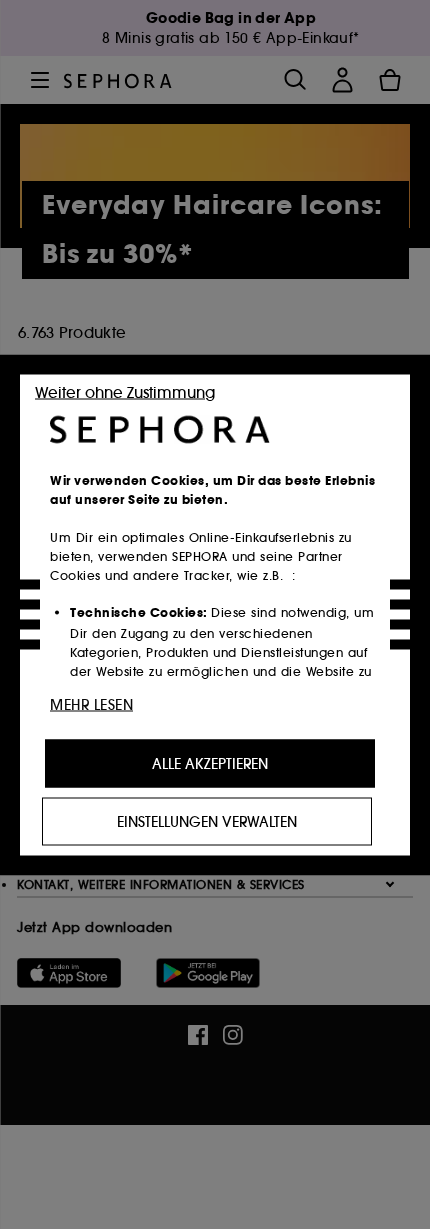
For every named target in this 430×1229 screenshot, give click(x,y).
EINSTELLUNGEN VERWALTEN (207, 821)
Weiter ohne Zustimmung (125, 391)
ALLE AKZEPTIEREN (210, 763)
